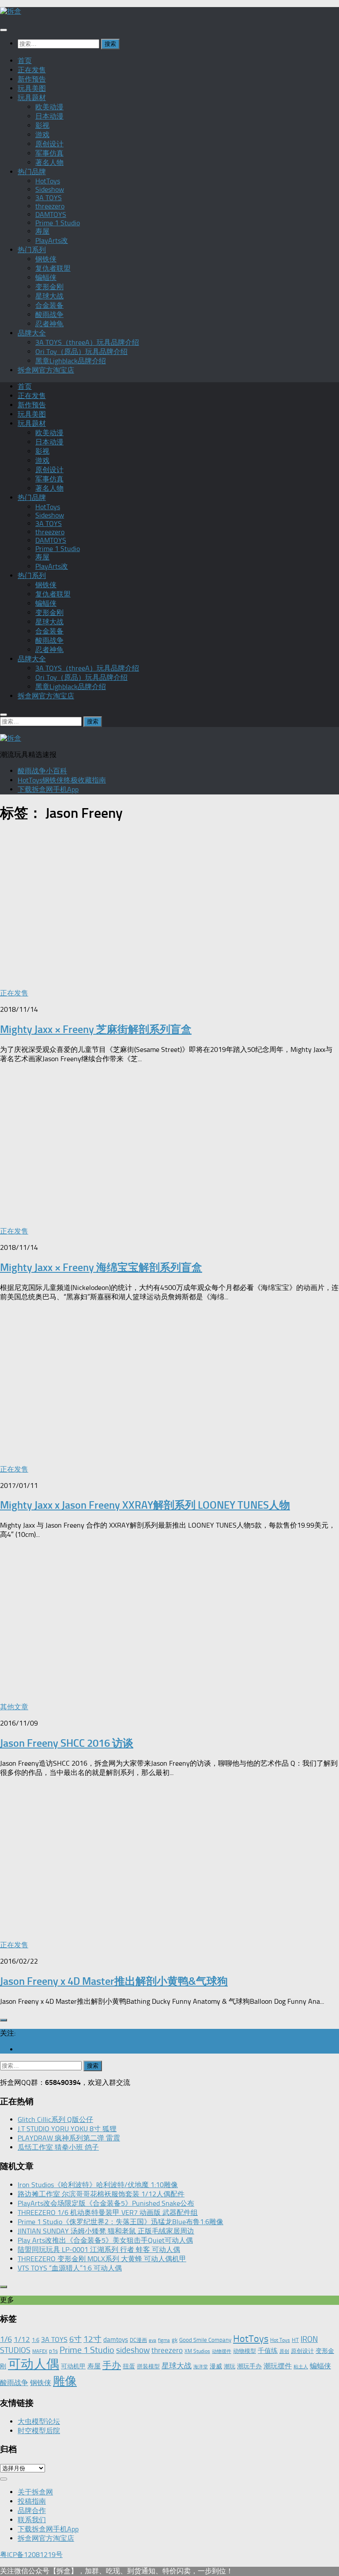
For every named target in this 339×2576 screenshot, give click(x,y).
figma (164, 2340)
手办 (112, 2365)
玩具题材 (32, 98)
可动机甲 (73, 2366)
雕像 (65, 2381)
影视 (42, 125)
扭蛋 (129, 2366)
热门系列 (32, 250)
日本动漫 (49, 116)
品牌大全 (32, 333)
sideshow (133, 2350)
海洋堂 (201, 2367)
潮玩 (230, 2366)
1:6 (36, 2340)
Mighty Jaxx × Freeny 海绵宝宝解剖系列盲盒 (101, 1267)
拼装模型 (148, 2366)
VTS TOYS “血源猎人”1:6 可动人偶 (70, 2268)
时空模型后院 (39, 2431)
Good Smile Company (205, 2340)
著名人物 (49, 162)
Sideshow (50, 189)
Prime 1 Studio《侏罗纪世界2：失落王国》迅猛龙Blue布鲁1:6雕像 (121, 2222)
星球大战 (49, 296)
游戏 (42, 135)
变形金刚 (49, 287)
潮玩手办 (249, 2366)
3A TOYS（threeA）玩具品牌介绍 (87, 342)
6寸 (75, 2339)
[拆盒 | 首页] (11, 11)
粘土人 (301, 2367)
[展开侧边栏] (4, 2020)
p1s (53, 2351)
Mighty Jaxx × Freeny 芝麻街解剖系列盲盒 (96, 1029)
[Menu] (4, 30)
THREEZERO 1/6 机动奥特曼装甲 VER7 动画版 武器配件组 (108, 2213)
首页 (25, 61)
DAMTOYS (51, 214)
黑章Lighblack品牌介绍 (71, 361)
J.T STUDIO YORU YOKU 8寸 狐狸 (67, 2129)
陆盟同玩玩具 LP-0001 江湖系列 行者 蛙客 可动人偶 (99, 2250)
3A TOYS (49, 198)
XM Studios (197, 2351)
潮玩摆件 (278, 2366)
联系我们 (32, 2520)
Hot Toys (280, 2340)
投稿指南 (32, 2501)
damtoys (116, 2340)
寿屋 (42, 231)
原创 (284, 2351)
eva (153, 2340)
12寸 (92, 2339)
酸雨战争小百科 (42, 771)
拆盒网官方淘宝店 (46, 370)
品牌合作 (32, 2511)
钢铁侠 (46, 259)
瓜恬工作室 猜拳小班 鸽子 (58, 2147)
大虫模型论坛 (39, 2421)
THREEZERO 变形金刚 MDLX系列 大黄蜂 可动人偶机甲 (102, 2259)
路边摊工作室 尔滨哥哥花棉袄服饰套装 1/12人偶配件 (101, 2194)
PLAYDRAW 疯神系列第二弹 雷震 (69, 2138)
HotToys (48, 181)
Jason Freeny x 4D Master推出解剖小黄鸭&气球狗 (114, 1981)
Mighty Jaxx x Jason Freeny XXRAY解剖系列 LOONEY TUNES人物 (145, 1505)
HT (295, 2340)
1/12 (22, 2339)
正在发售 (32, 70)
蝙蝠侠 (46, 278)
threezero (50, 206)
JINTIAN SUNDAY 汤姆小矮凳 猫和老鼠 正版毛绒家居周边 (106, 2231)
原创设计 (49, 144)
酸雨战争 (49, 315)
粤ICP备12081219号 (31, 2555)
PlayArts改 (52, 240)
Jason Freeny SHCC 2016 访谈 (67, 1743)
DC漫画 (138, 2340)
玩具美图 (32, 88)
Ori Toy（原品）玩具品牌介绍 (81, 352)
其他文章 (14, 1707)
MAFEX (40, 2351)
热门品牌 (32, 172)
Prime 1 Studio (58, 223)
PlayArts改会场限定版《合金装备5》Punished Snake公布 (106, 2203)
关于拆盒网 (35, 2492)
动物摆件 (222, 2351)
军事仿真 (49, 153)
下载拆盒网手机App (48, 789)
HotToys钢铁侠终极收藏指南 (62, 780)
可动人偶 (34, 2364)
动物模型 (245, 2351)
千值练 (268, 2351)
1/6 (6, 2339)
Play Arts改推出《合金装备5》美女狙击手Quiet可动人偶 (105, 2240)
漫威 (216, 2366)
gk (175, 2340)
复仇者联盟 (53, 268)
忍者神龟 (49, 324)
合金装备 (49, 305)
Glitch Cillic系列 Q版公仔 (55, 2119)
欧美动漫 (49, 107)
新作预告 (32, 79)
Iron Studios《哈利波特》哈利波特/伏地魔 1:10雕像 (98, 2185)
